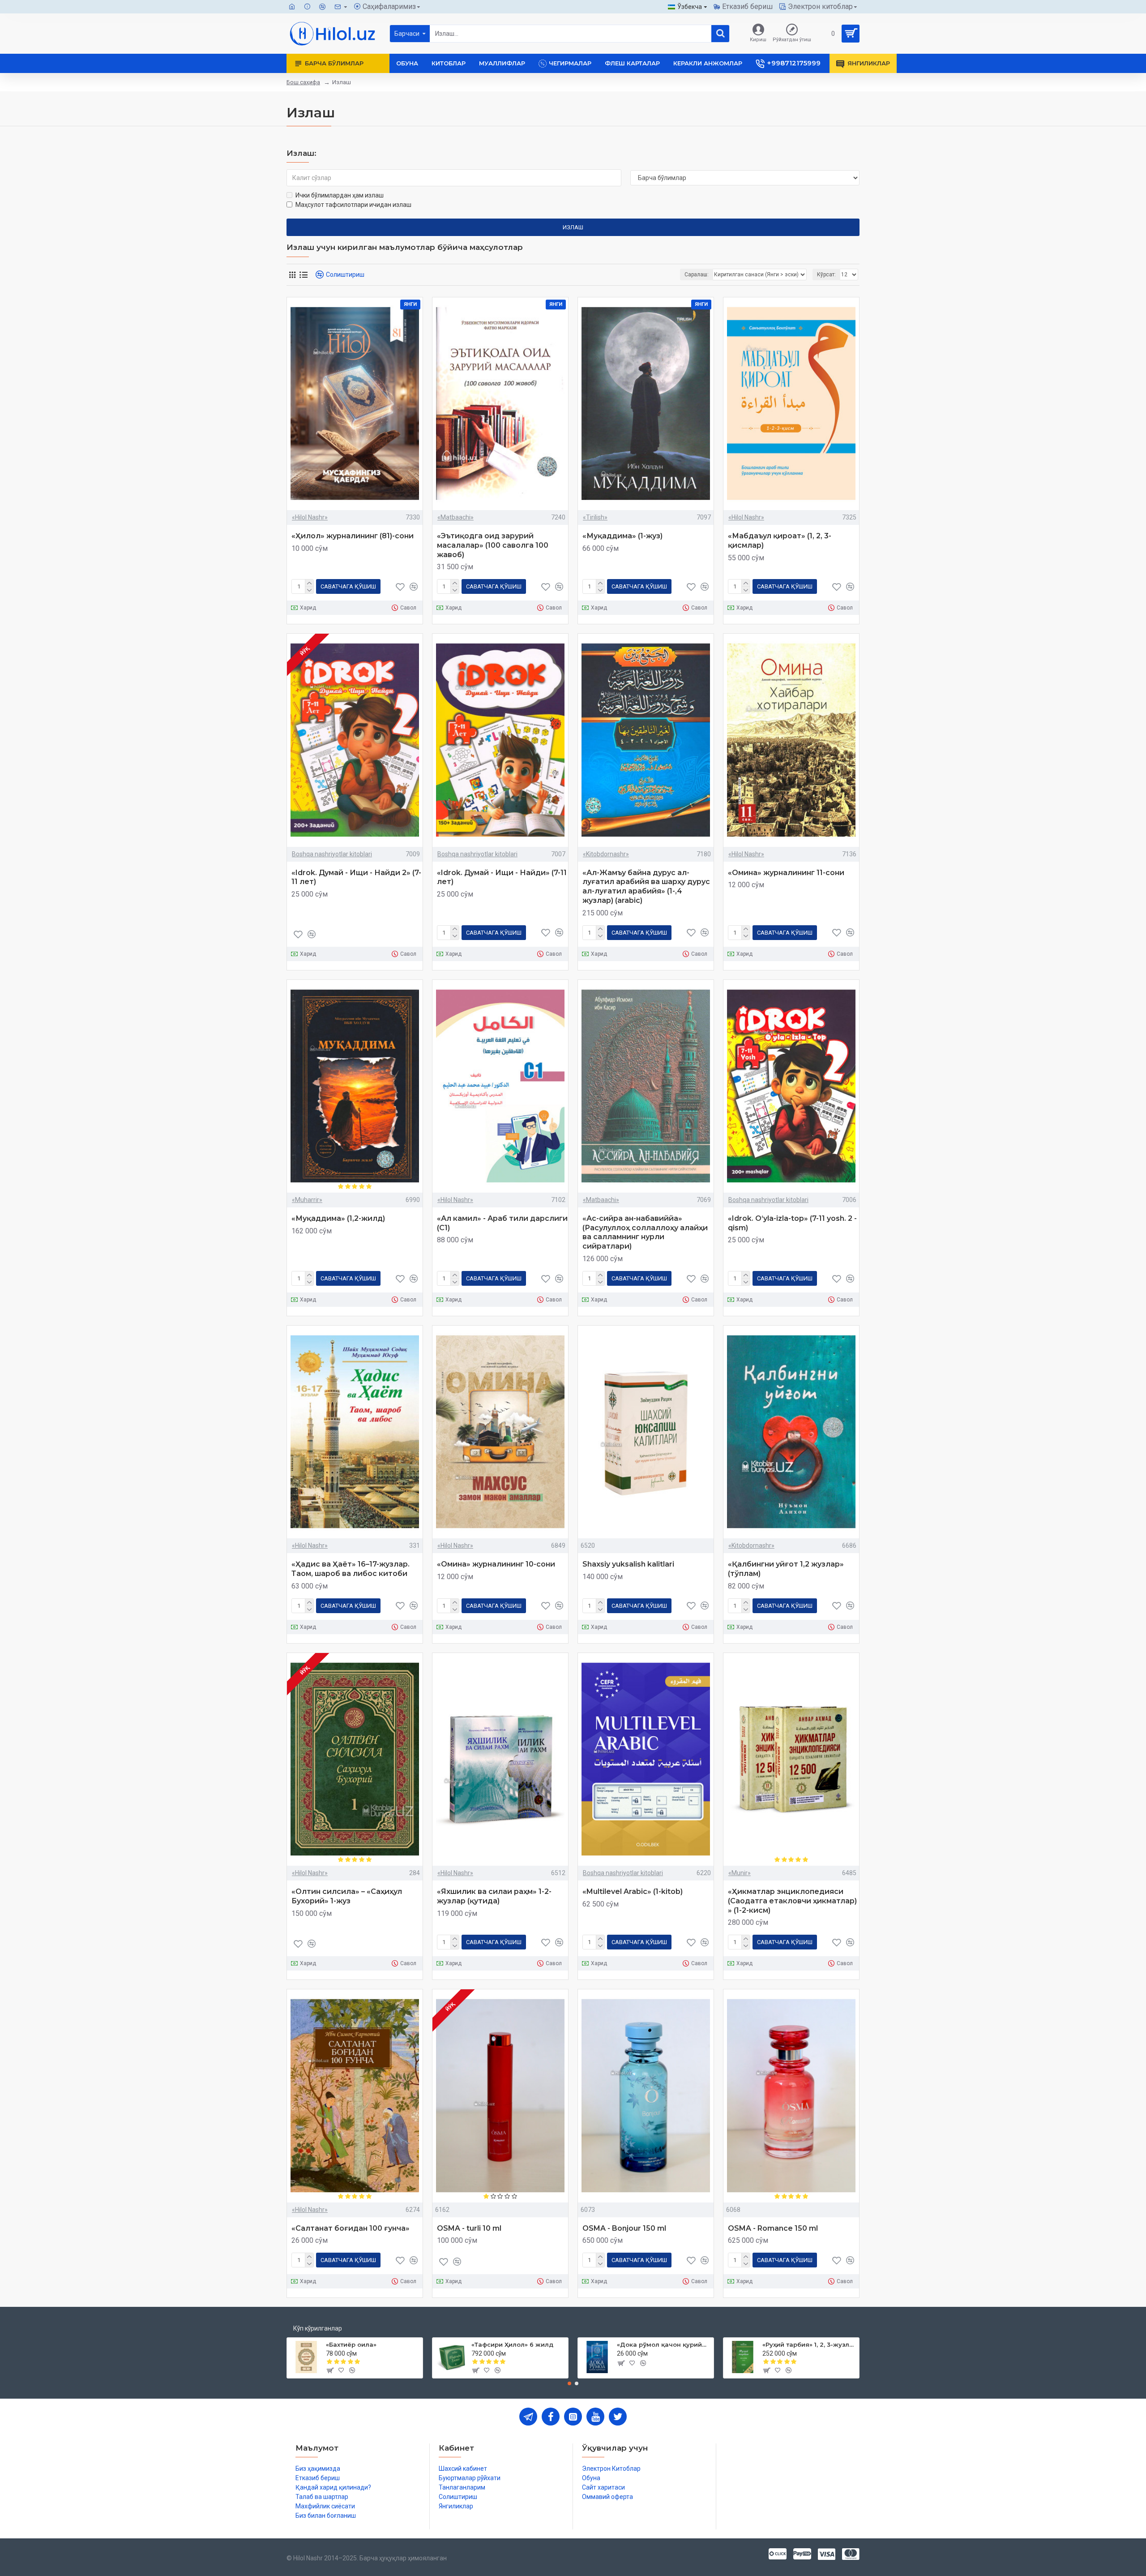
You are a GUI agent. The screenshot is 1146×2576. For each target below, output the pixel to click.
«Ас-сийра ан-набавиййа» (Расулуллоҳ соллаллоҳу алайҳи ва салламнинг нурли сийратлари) (645, 1232)
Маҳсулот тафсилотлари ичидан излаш (353, 205)
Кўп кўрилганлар (318, 2328)
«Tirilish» (595, 517)
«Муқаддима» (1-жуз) (622, 536)
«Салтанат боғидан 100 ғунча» (351, 2228)
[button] (569, 2383)
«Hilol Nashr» (310, 517)
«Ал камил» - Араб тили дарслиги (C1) (502, 1223)
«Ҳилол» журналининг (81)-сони (353, 536)
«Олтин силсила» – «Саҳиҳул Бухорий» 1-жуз (347, 1896)
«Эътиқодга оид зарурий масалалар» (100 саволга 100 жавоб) (493, 545)
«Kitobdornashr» (606, 854)
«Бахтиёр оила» (351, 2344)
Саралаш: (697, 275)
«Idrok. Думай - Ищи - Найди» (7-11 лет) (502, 877)
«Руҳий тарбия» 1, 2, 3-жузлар (809, 2344)
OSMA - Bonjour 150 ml (624, 2228)
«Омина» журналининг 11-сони (786, 873)
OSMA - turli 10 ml (469, 2228)
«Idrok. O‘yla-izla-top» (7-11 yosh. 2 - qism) (792, 1223)
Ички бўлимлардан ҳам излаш (340, 195)
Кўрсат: (826, 275)
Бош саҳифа (303, 82)
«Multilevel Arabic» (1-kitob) (633, 1891)
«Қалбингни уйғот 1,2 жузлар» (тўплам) (786, 1569)
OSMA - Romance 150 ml (773, 2228)
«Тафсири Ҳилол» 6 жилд (512, 2344)
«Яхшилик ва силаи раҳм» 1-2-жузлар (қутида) (494, 1896)
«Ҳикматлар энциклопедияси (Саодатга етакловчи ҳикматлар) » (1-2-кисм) (792, 1901)
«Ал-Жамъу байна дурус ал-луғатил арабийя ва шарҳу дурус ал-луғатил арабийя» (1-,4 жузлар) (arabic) (646, 887)
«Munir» (740, 1873)
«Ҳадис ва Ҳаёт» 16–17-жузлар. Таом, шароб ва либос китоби (351, 1569)
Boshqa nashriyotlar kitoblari (332, 854)
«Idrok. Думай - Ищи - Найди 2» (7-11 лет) (356, 877)
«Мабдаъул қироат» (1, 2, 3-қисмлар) (780, 541)
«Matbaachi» (455, 517)
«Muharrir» (307, 1200)
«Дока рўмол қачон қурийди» (664, 2344)
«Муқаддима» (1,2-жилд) (338, 1218)
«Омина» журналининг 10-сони (496, 1564)
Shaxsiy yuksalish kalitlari (628, 1564)
